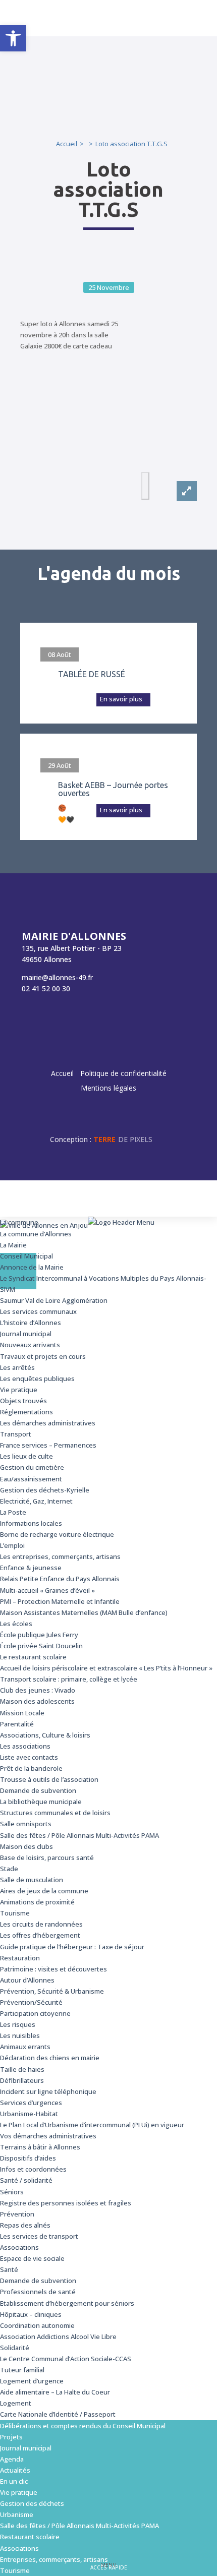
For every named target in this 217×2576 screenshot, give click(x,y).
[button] (13, 38)
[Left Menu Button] (207, 1227)
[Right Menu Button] (108, 1288)
